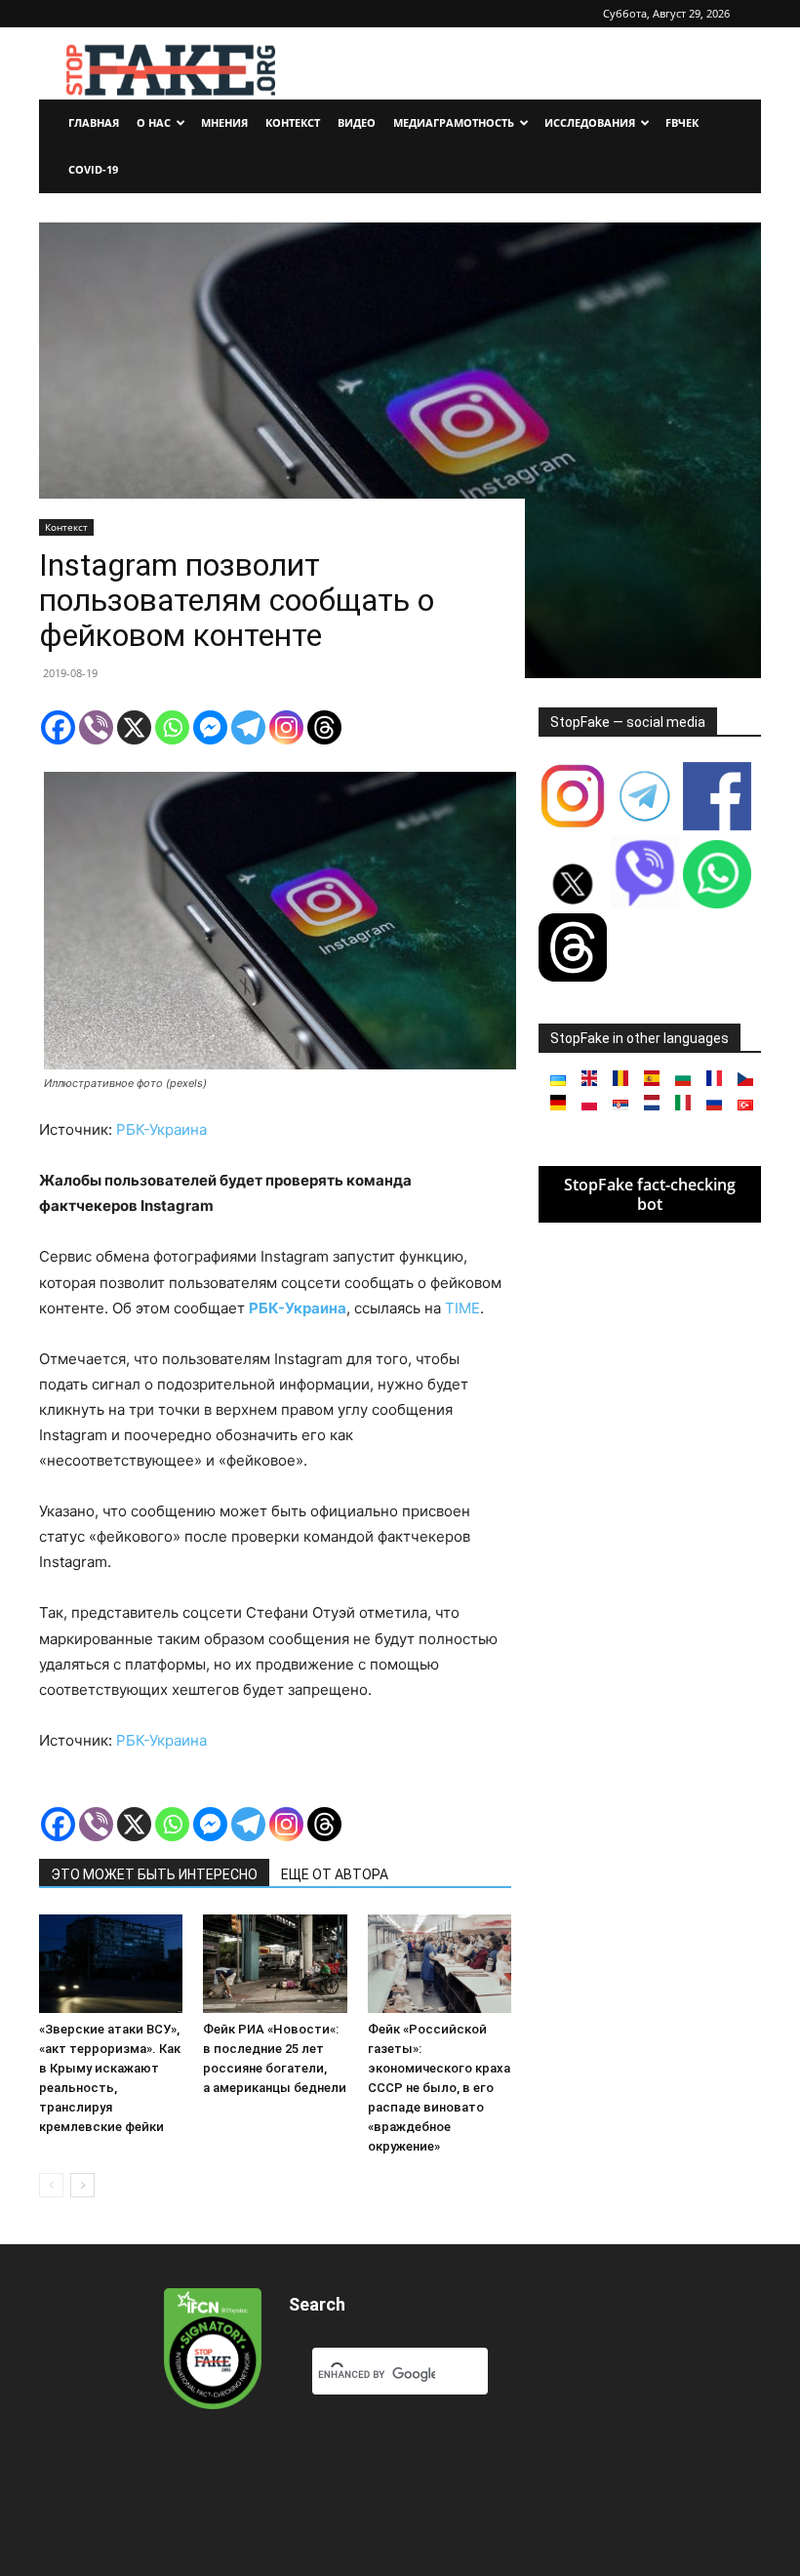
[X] (134, 727)
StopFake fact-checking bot (650, 1194)
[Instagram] (286, 727)
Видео (357, 122)
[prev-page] (51, 2185)
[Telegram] (248, 727)
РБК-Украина (161, 1129)
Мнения (224, 122)
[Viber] (96, 727)
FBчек (682, 122)
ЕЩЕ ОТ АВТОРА (335, 1874)
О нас (154, 122)
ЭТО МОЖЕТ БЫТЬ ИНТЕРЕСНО (154, 1874)
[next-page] (82, 2185)
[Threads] (324, 727)
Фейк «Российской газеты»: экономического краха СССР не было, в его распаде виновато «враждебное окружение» (439, 2088)
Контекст (293, 122)
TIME (462, 1308)
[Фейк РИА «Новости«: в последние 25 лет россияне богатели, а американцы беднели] (275, 1964)
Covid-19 (93, 169)
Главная (94, 122)
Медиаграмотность (454, 122)
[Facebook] (58, 727)
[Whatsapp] (172, 727)
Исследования (590, 122)
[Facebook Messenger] (210, 727)
